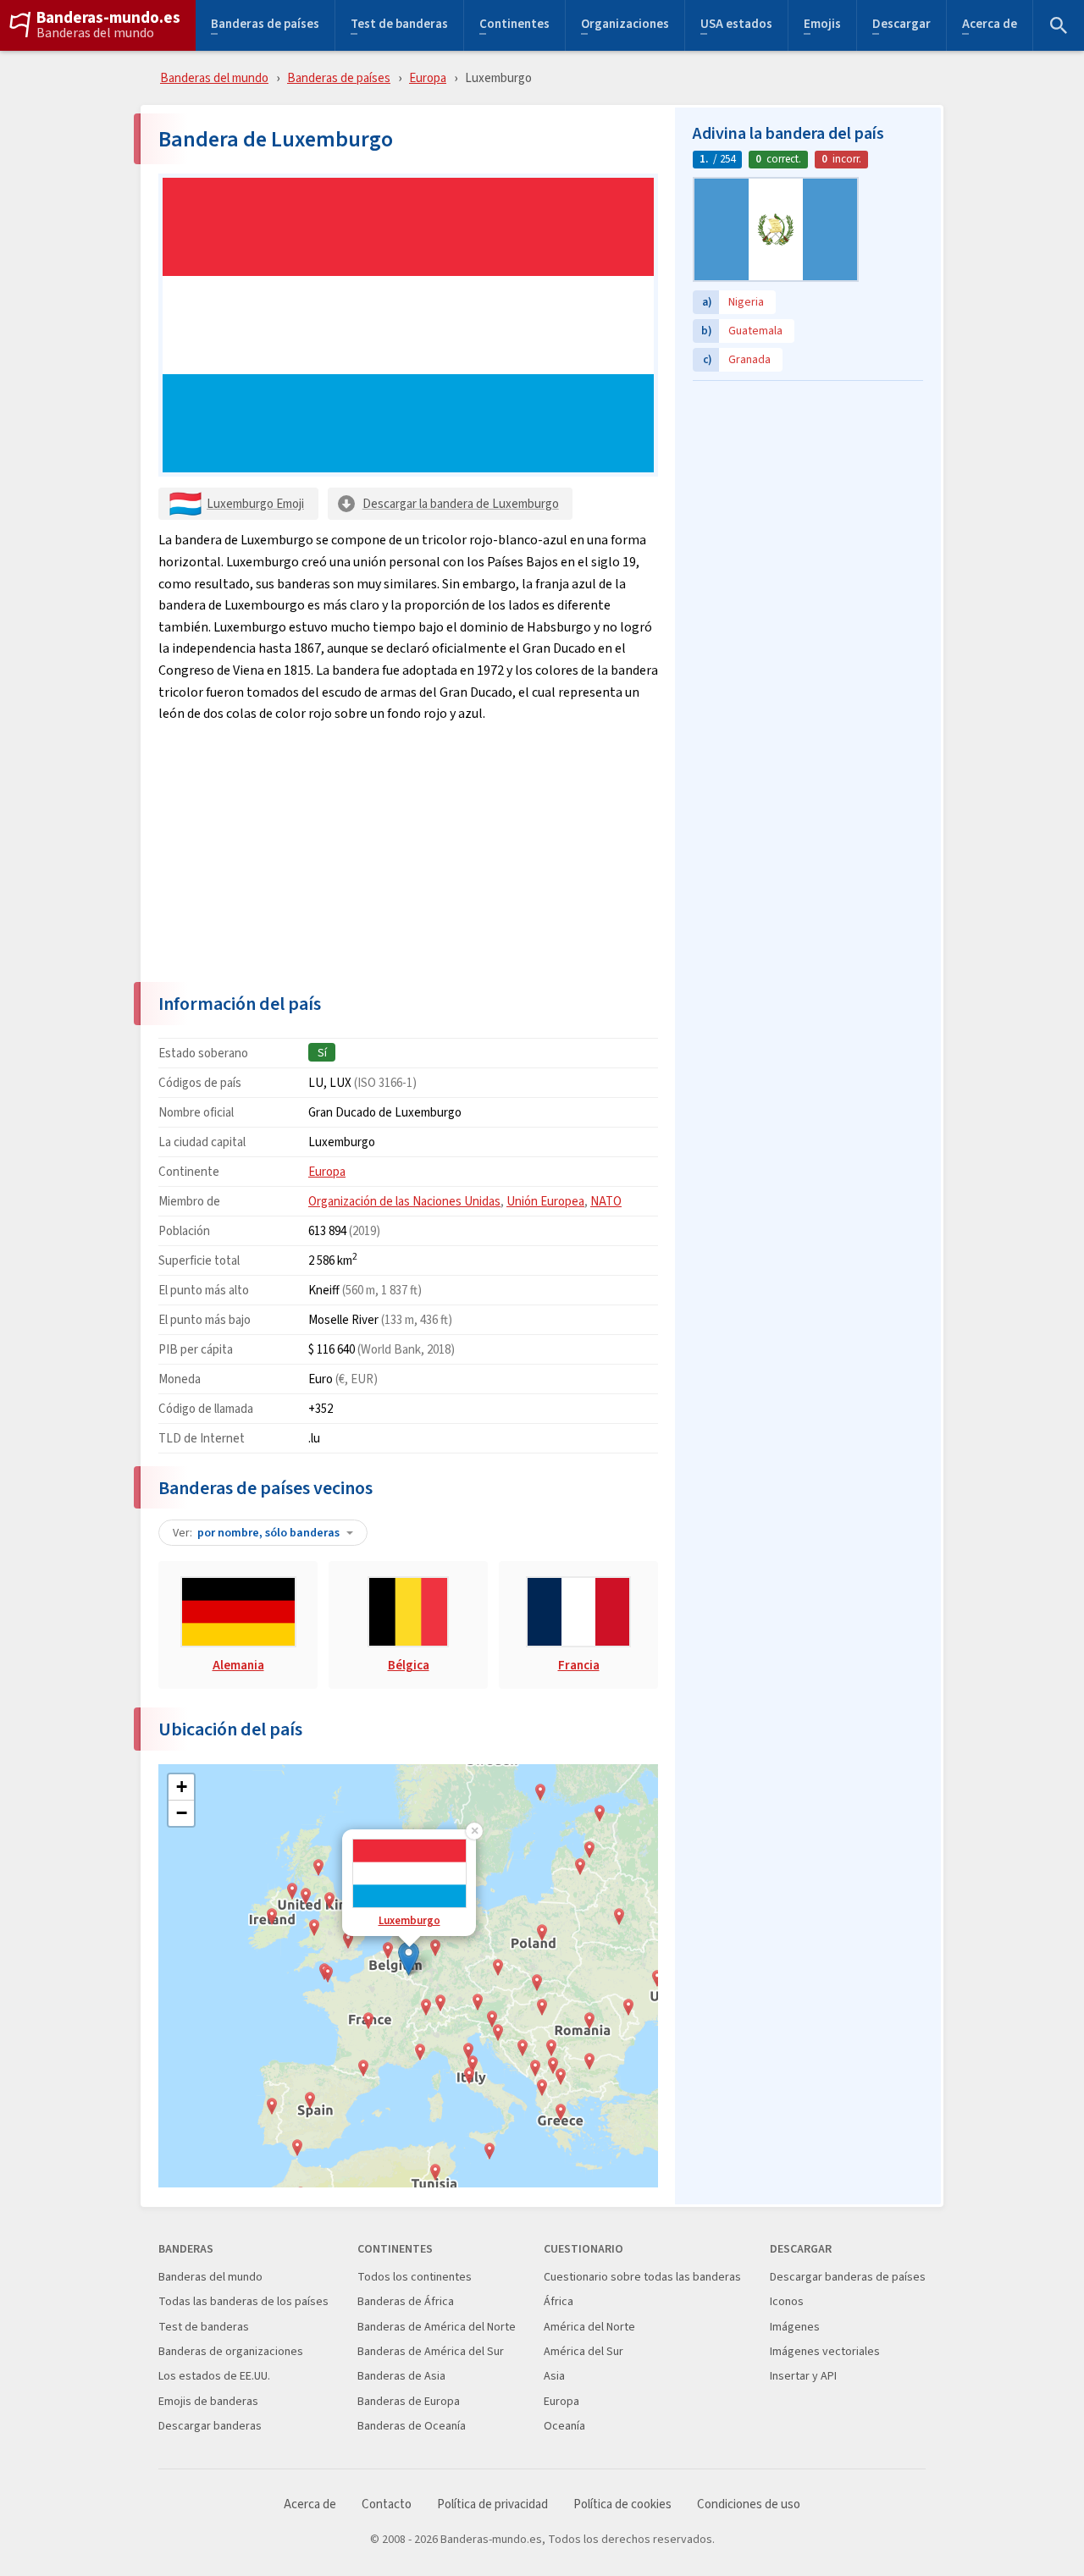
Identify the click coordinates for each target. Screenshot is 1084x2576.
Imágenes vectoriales (825, 2351)
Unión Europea (545, 1201)
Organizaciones (625, 26)
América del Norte (589, 2327)
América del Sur (583, 2351)
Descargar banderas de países (848, 2277)
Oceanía (564, 2426)
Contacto (387, 2504)
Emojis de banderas (208, 2401)
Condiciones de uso (749, 2504)
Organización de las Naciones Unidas (404, 1201)
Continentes (514, 26)
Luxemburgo (409, 1920)
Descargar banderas (210, 2426)
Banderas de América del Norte (437, 2327)
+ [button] (182, 1787)
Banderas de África (406, 2301)
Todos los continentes (415, 2277)
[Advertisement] (408, 852)
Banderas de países (265, 26)
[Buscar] (1059, 25)
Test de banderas (399, 26)
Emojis (822, 26)
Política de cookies (622, 2504)
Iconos (787, 2301)
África (559, 2301)
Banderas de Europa (409, 2401)
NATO (606, 1201)
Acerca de (990, 26)
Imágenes (795, 2327)
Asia (554, 2376)
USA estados (736, 26)
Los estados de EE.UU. (214, 2376)
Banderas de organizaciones (231, 2351)
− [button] (182, 1813)
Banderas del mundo (95, 33)
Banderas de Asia (401, 2376)
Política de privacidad (492, 2504)
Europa (428, 77)
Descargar (901, 26)
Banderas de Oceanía (412, 2426)
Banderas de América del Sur (431, 2351)
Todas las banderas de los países (243, 2301)
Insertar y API (803, 2376)
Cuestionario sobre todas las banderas (642, 2277)
